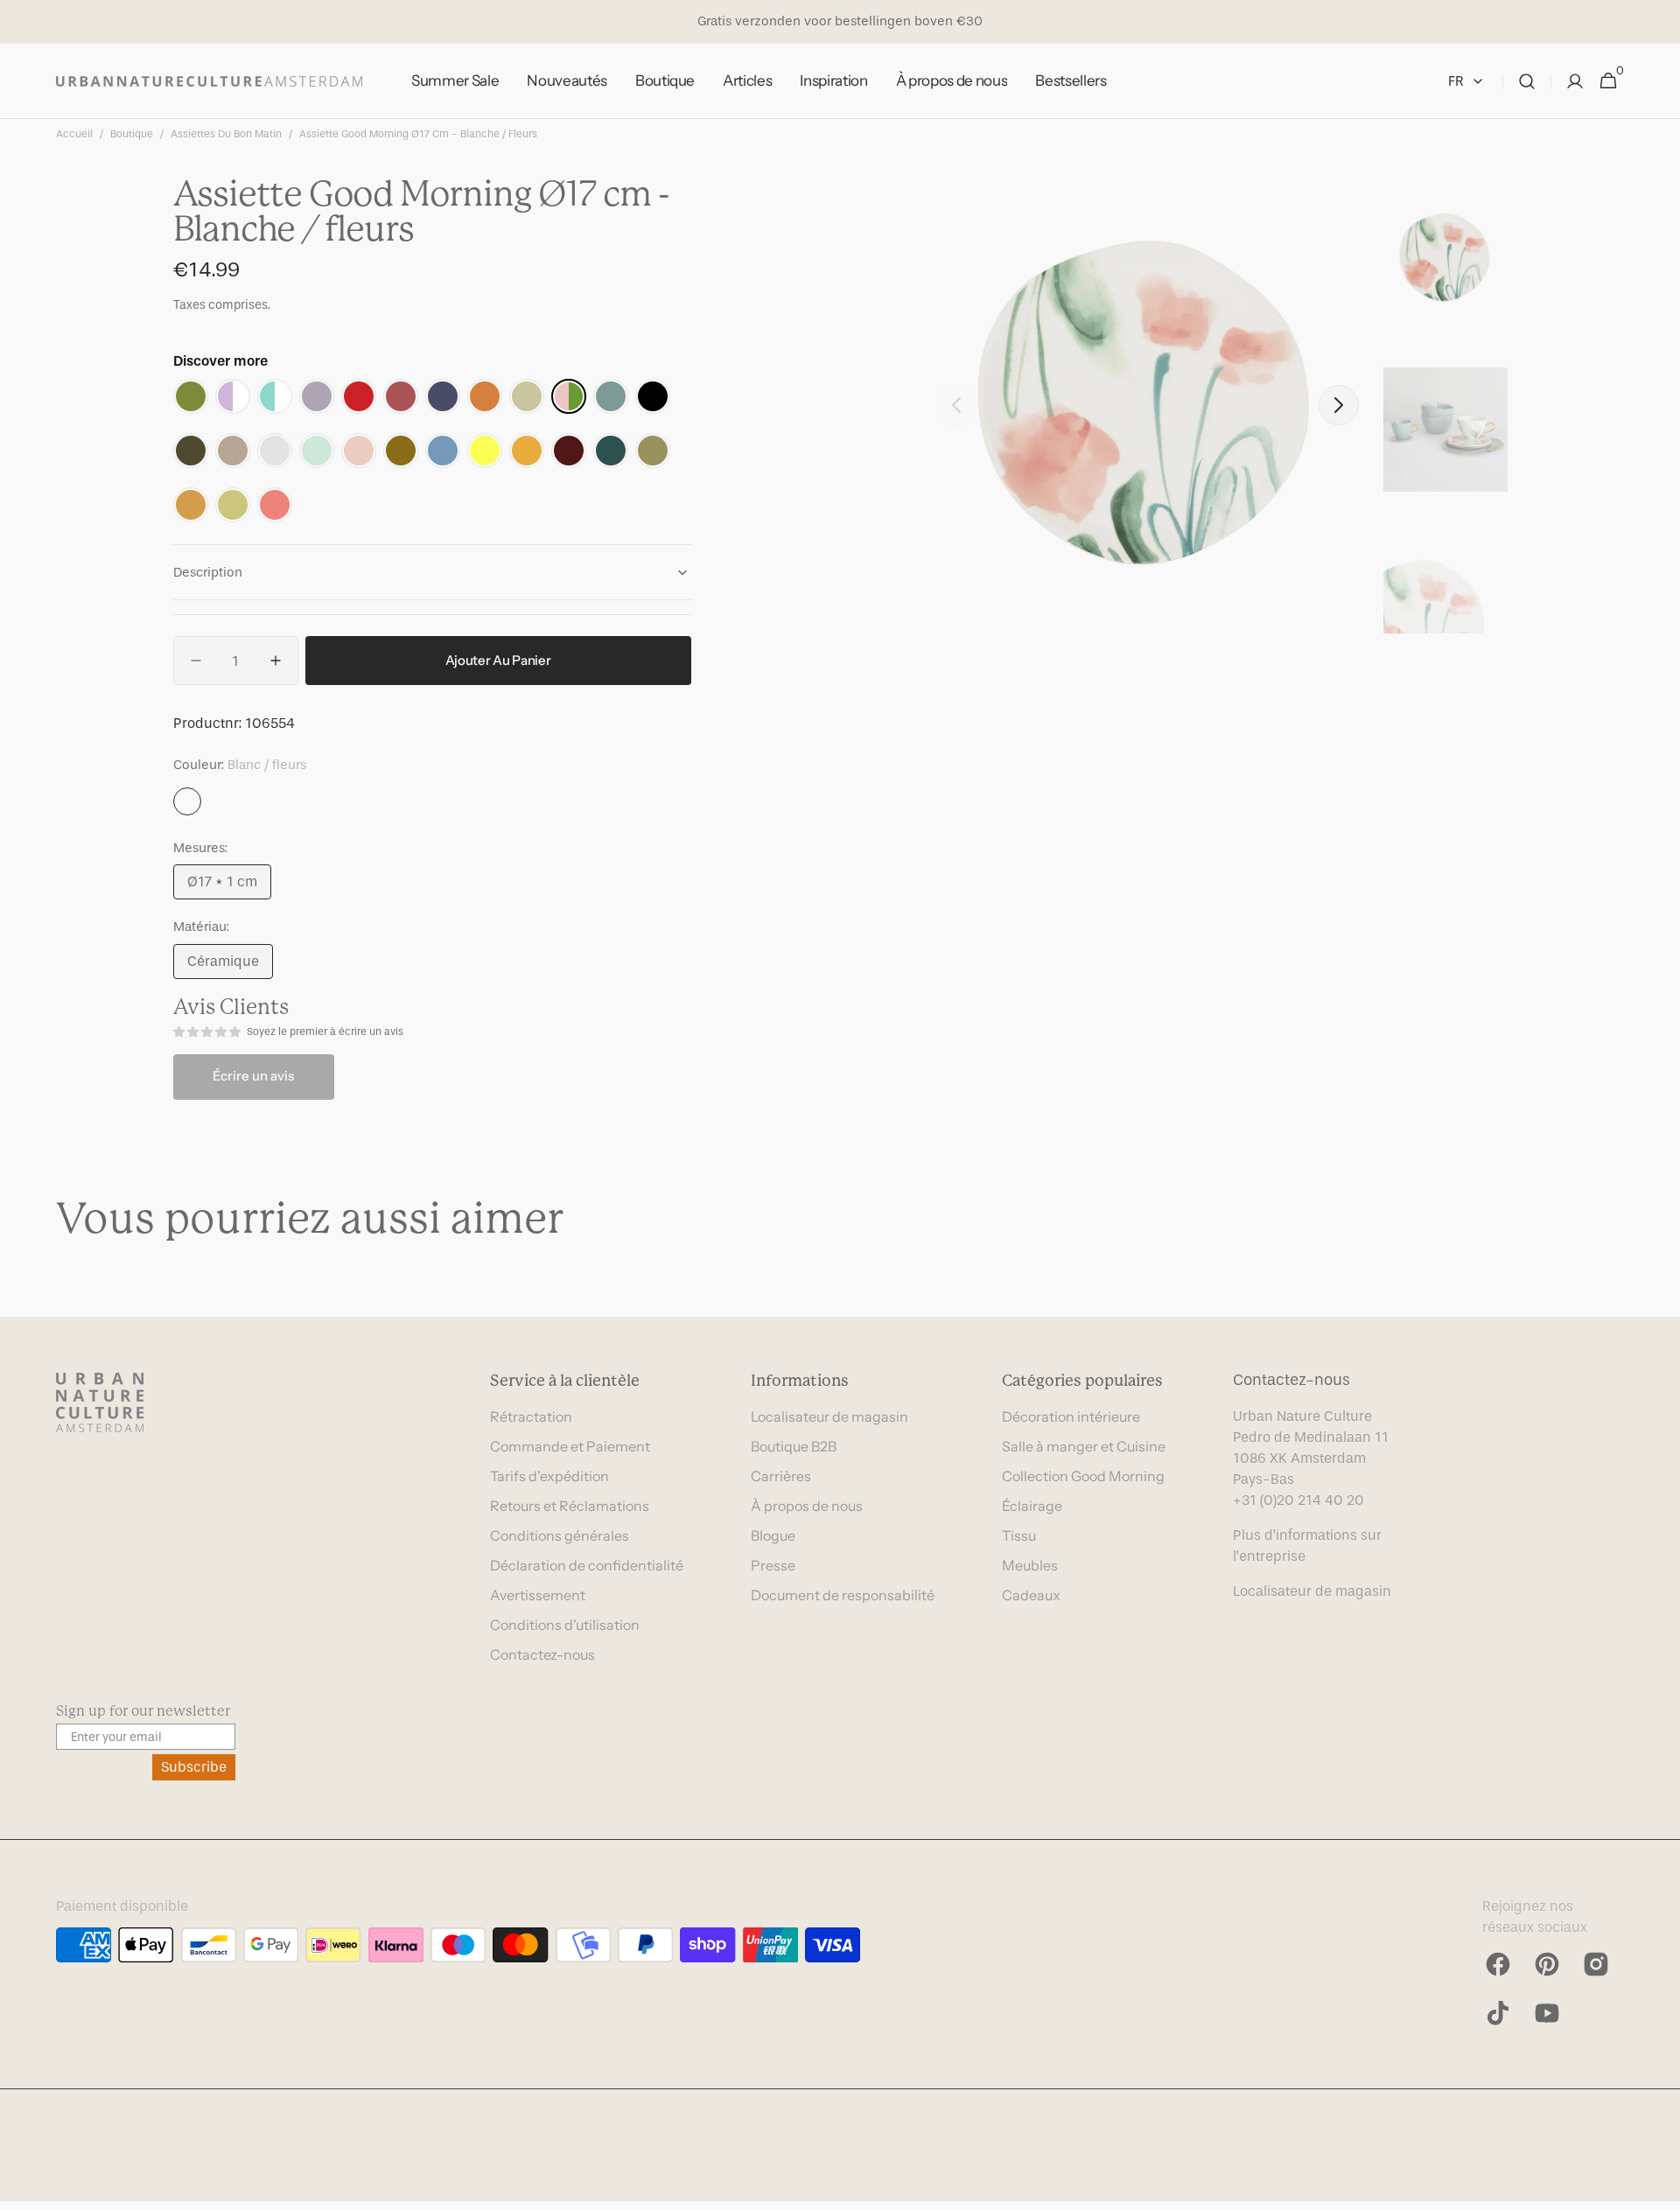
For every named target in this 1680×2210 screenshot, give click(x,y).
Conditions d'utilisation (565, 1625)
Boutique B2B (794, 1446)
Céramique (230, 966)
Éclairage (1032, 1506)
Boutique (132, 134)
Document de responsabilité (843, 1595)
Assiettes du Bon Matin (226, 134)
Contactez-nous (542, 1654)
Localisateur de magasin (829, 1416)
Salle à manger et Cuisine (1084, 1446)
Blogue (773, 1535)
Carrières (781, 1476)
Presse (773, 1565)
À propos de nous (807, 1506)
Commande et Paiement (570, 1446)
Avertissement (538, 1595)
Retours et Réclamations (570, 1506)
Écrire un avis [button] (253, 1076)
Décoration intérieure (1071, 1416)
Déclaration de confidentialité (587, 1565)
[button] (1527, 81)
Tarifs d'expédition (549, 1476)
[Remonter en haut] (1659, 2189)
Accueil (74, 134)
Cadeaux (1031, 1595)
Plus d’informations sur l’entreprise (1307, 1546)
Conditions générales (560, 1535)
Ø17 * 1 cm (229, 886)
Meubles (1030, 1565)
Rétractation (531, 1416)
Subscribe (194, 1767)
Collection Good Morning (1083, 1476)
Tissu (1019, 1535)
